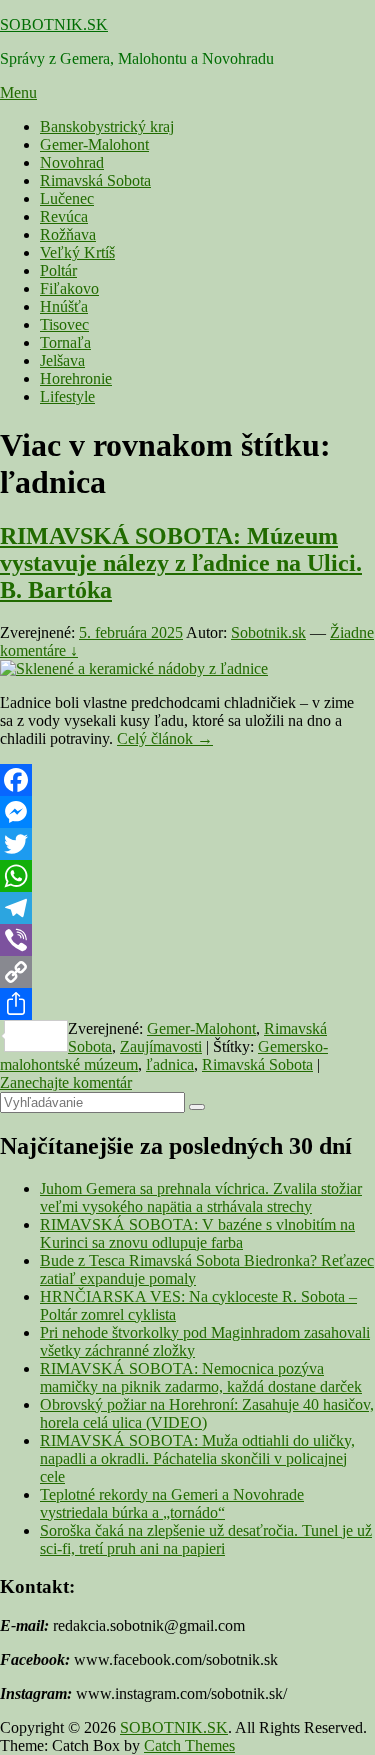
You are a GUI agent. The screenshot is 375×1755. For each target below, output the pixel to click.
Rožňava (68, 234)
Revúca (64, 216)
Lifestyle (67, 396)
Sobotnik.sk (268, 632)
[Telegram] (187, 908)
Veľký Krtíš (77, 252)
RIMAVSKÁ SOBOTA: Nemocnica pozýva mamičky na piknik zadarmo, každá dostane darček (201, 1377)
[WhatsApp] (187, 876)
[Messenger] (187, 812)
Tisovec (64, 324)
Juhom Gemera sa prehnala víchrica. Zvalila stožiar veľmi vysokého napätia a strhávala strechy (201, 1197)
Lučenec (67, 198)
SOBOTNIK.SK (54, 24)
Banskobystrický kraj (107, 126)
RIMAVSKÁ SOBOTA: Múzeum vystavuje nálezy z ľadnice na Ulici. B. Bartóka (181, 563)
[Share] (187, 1004)
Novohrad (72, 162)
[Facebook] (187, 780)
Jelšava (62, 360)
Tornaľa (65, 342)
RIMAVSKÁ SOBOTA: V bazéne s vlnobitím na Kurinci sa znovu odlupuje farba (197, 1233)
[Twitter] (187, 844)
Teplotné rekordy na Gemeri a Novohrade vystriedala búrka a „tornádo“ (172, 1503)
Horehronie (76, 378)
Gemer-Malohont (94, 144)
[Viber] (187, 940)
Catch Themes (189, 1745)
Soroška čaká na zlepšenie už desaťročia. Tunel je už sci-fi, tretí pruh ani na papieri (206, 1539)
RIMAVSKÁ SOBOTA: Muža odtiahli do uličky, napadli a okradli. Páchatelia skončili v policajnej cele (197, 1458)
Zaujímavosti (161, 1046)
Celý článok (165, 738)
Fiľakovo (69, 288)
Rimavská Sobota (95, 180)
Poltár (58, 270)
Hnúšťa (64, 306)
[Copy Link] (187, 972)
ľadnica (170, 1064)
